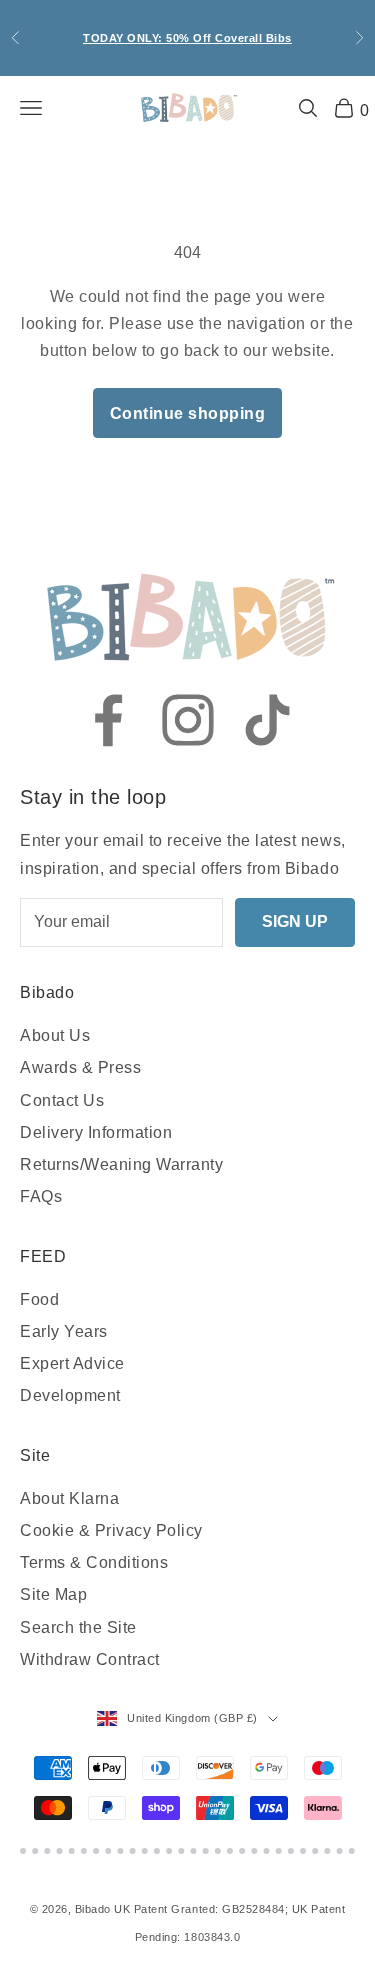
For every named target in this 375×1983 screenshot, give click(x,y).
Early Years (64, 1331)
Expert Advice (72, 1363)
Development (70, 1395)
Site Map (53, 1594)
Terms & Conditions (94, 1562)
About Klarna (69, 1498)
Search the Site (78, 1627)
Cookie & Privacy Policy (111, 1530)
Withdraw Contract (90, 1659)
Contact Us (62, 1100)
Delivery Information (96, 1132)
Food (39, 1299)
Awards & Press (80, 1067)
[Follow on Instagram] (188, 720)
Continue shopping (188, 413)
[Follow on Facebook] (108, 720)
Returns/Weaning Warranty (121, 1164)
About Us (55, 1035)
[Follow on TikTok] (268, 720)
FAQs (41, 1196)
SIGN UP (295, 921)
